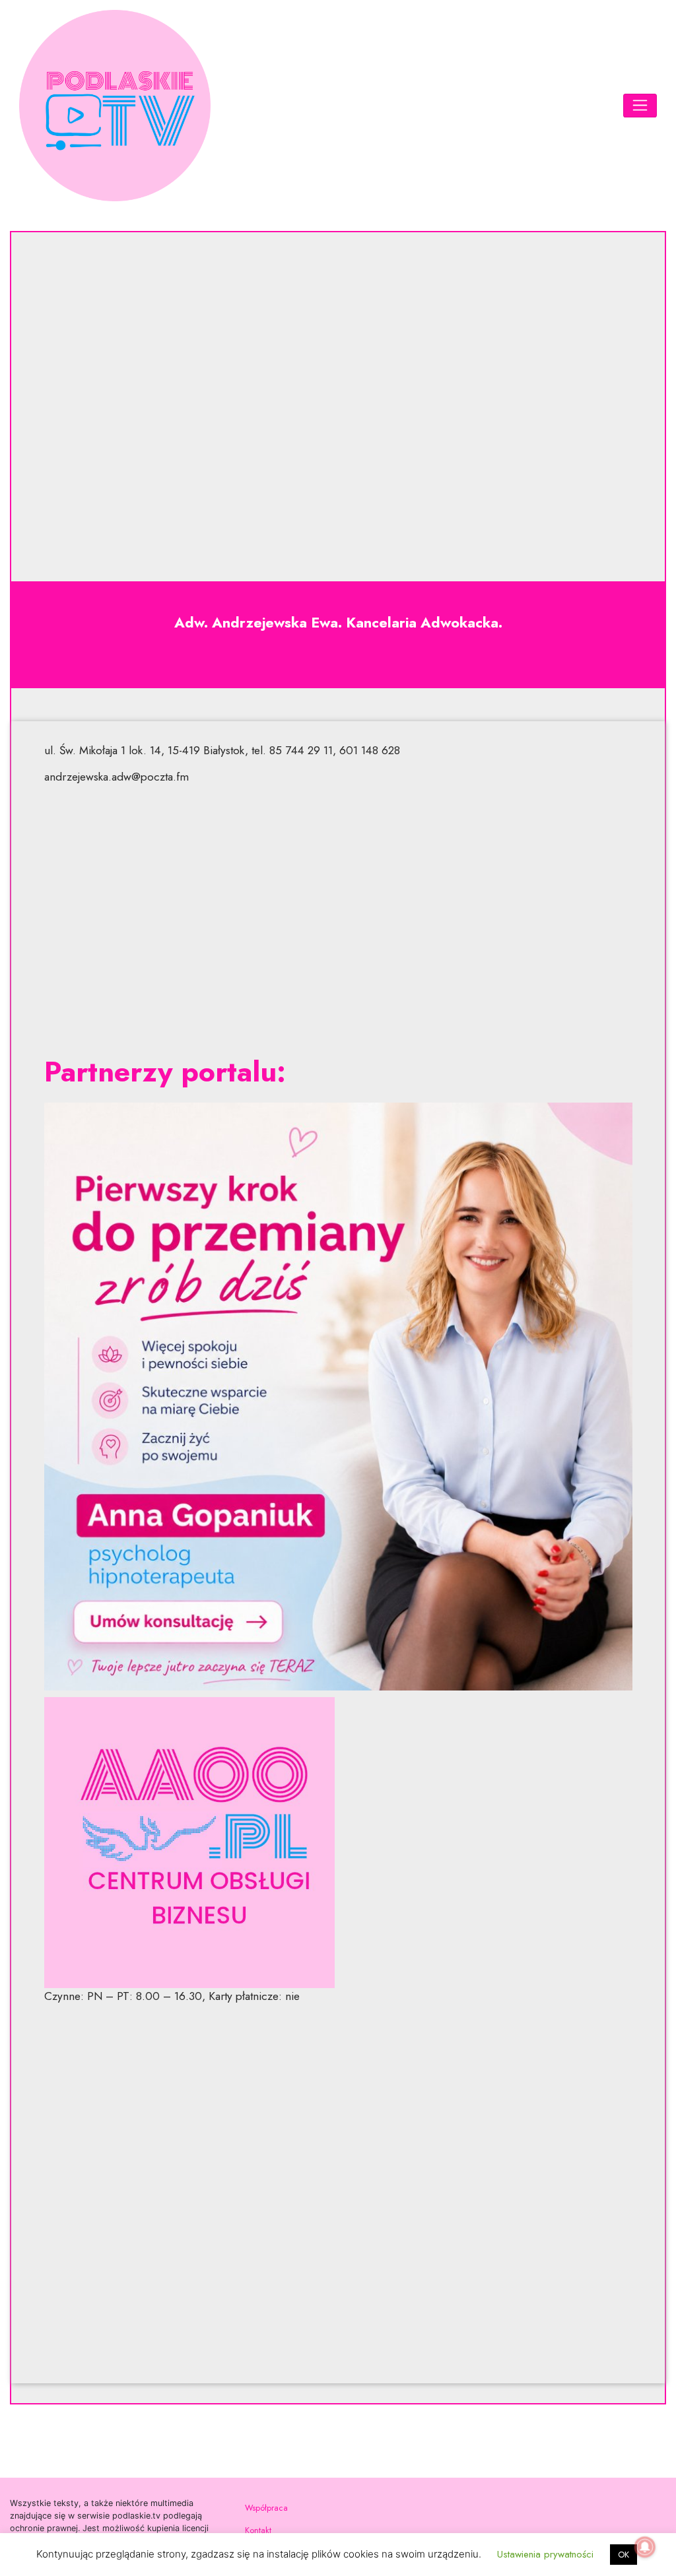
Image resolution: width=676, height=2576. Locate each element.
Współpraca (266, 2508)
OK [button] (624, 2555)
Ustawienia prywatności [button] (545, 2554)
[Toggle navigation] (640, 106)
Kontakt (258, 2530)
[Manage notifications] (645, 2547)
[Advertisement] (338, 920)
